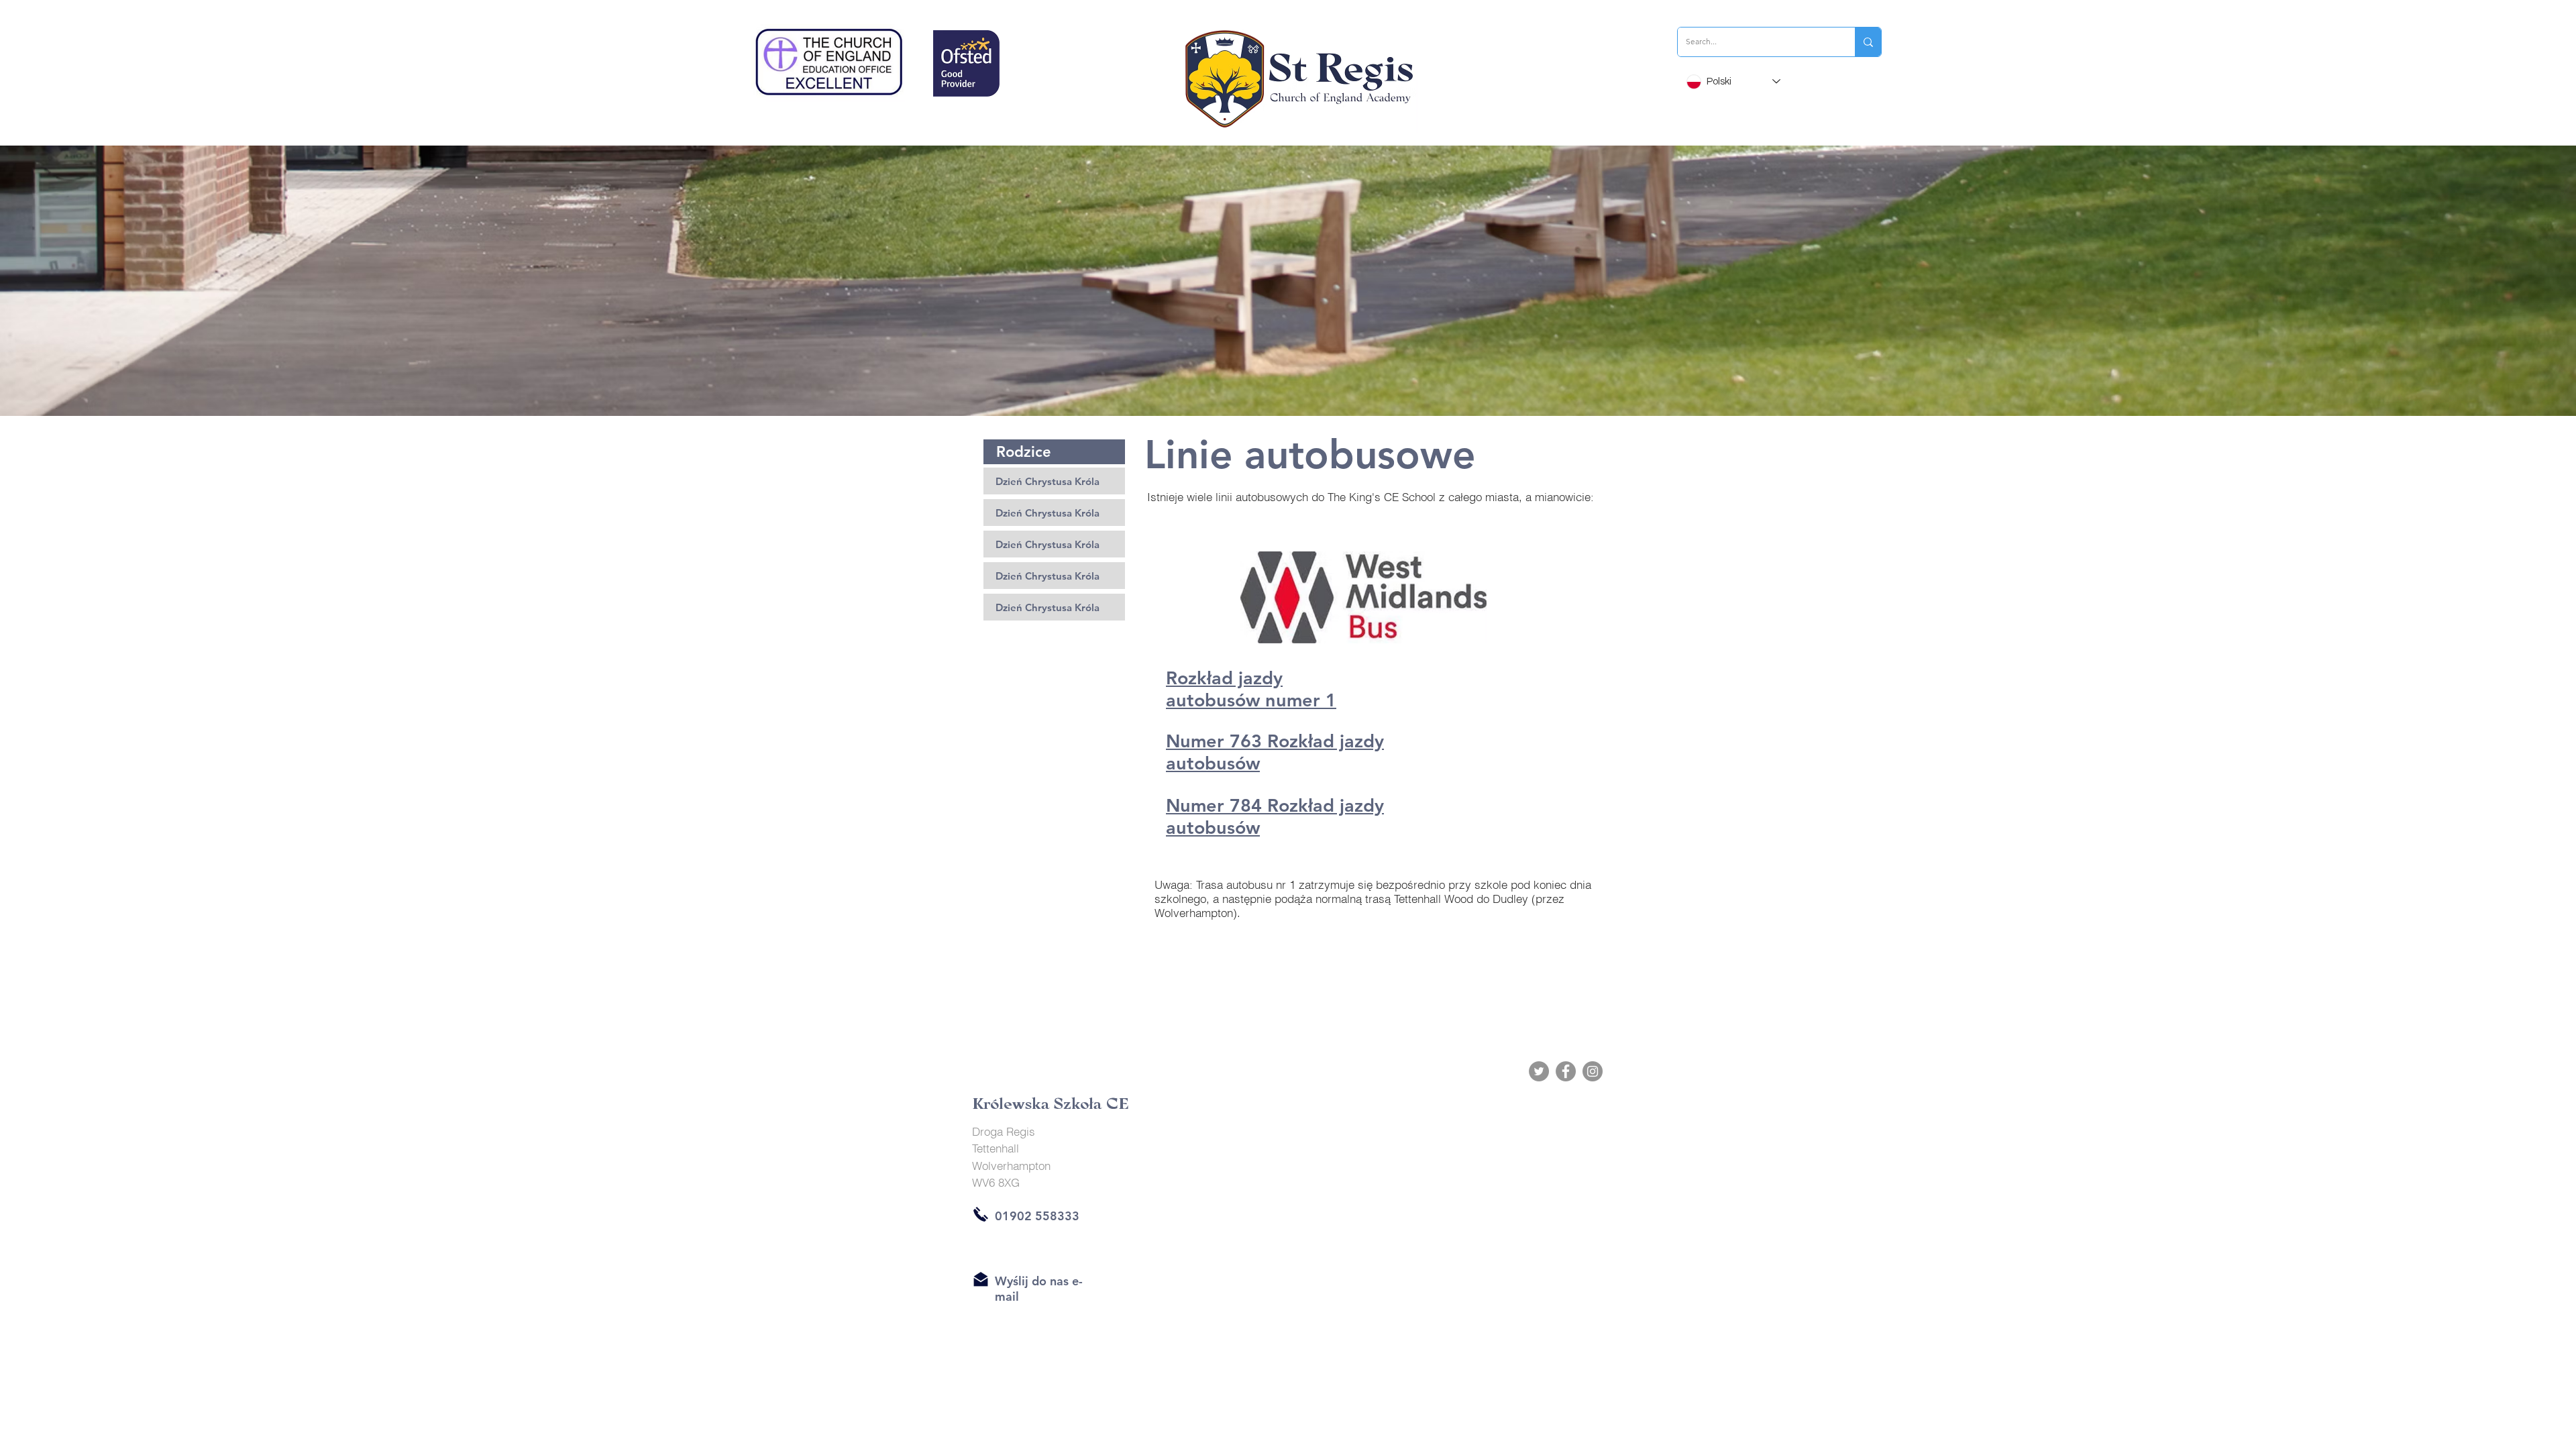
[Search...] (1868, 42)
